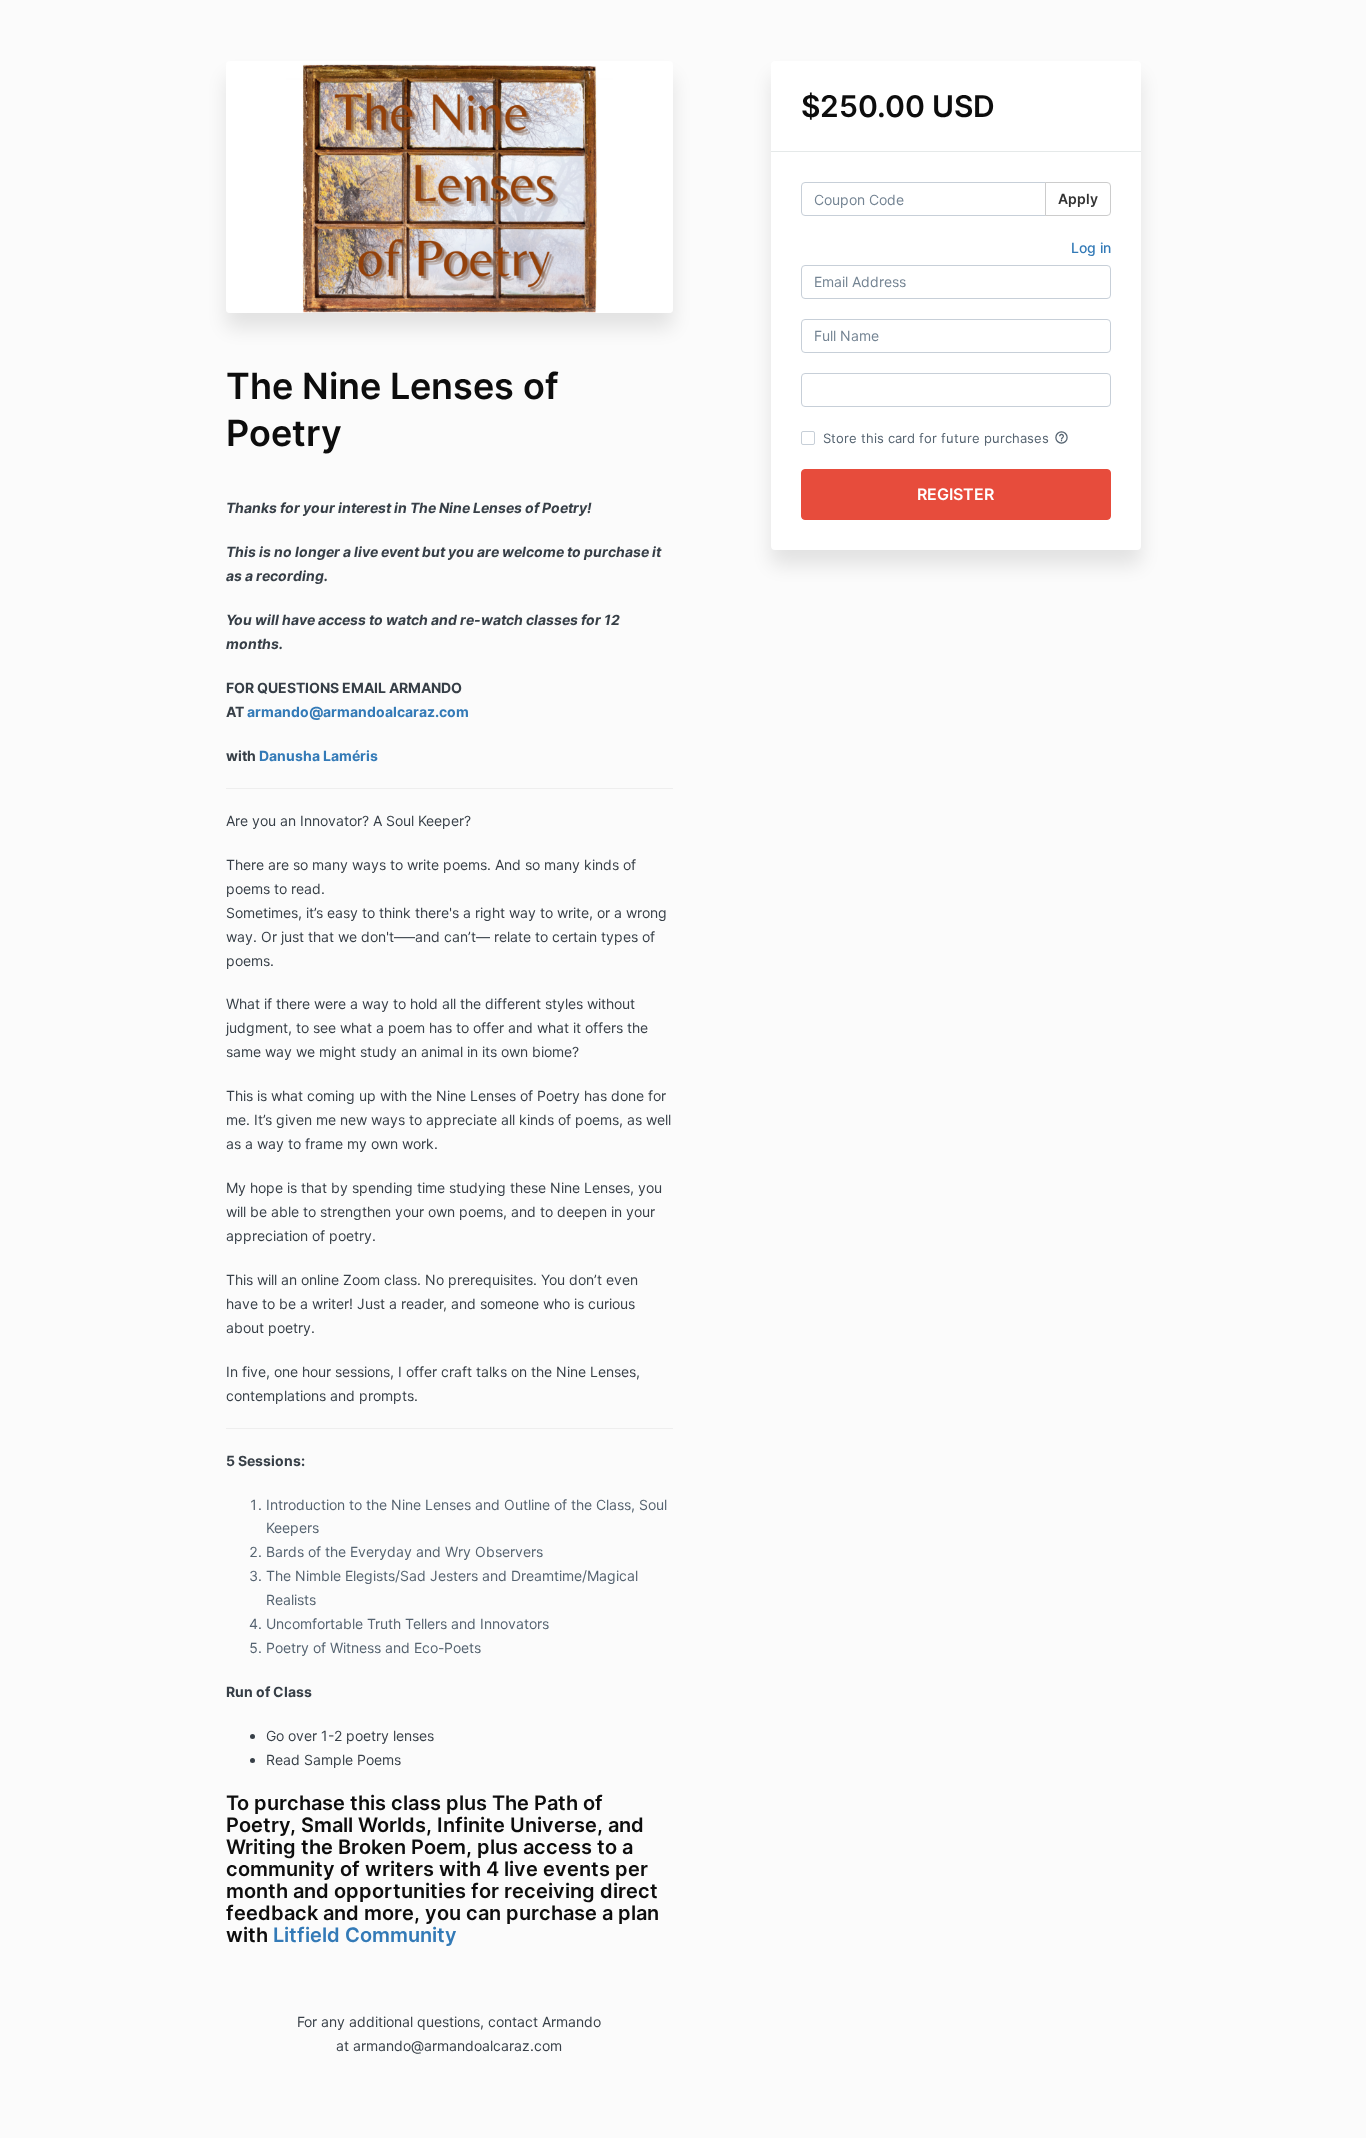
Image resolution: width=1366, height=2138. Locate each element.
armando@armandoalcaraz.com (358, 711)
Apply (1078, 198)
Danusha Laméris (318, 755)
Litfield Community (365, 1935)
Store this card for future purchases (946, 438)
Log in (1091, 247)
